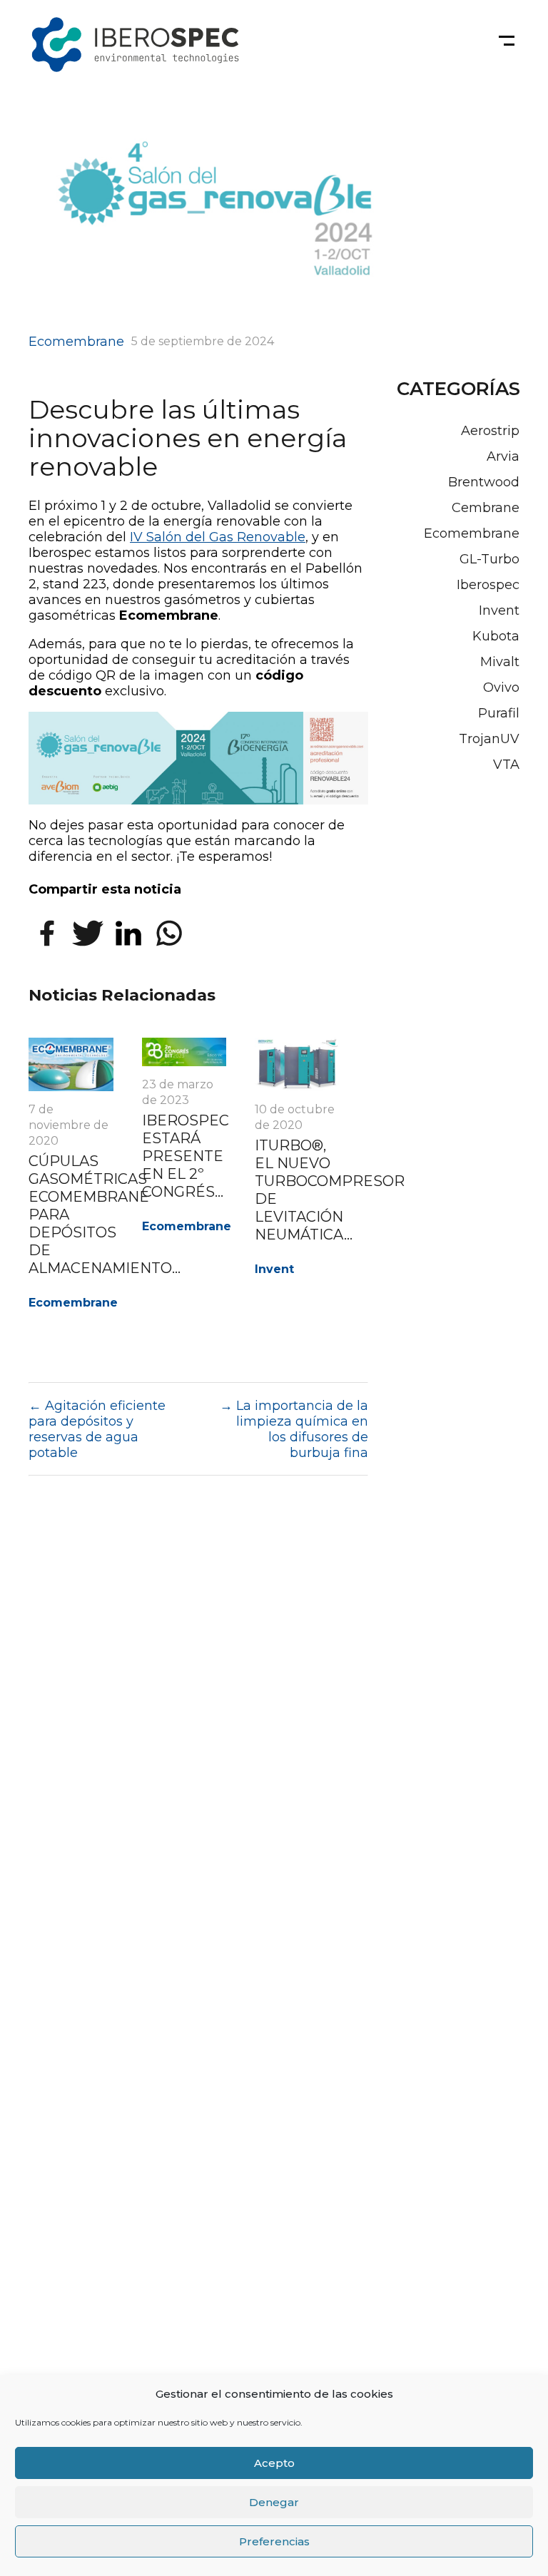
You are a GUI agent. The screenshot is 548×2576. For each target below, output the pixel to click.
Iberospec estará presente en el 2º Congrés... (186, 1156)
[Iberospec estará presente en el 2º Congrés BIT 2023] (184, 1062)
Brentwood (484, 482)
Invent (274, 1269)
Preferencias (274, 2541)
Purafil (499, 713)
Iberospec (488, 585)
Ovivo (501, 688)
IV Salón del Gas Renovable (218, 537)
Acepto (274, 2463)
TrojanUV (489, 739)
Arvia (503, 456)
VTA (506, 765)
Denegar (274, 2502)
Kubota (496, 636)
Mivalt (500, 662)
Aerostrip (490, 431)
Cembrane (486, 508)
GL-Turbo (489, 559)
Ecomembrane (76, 342)
